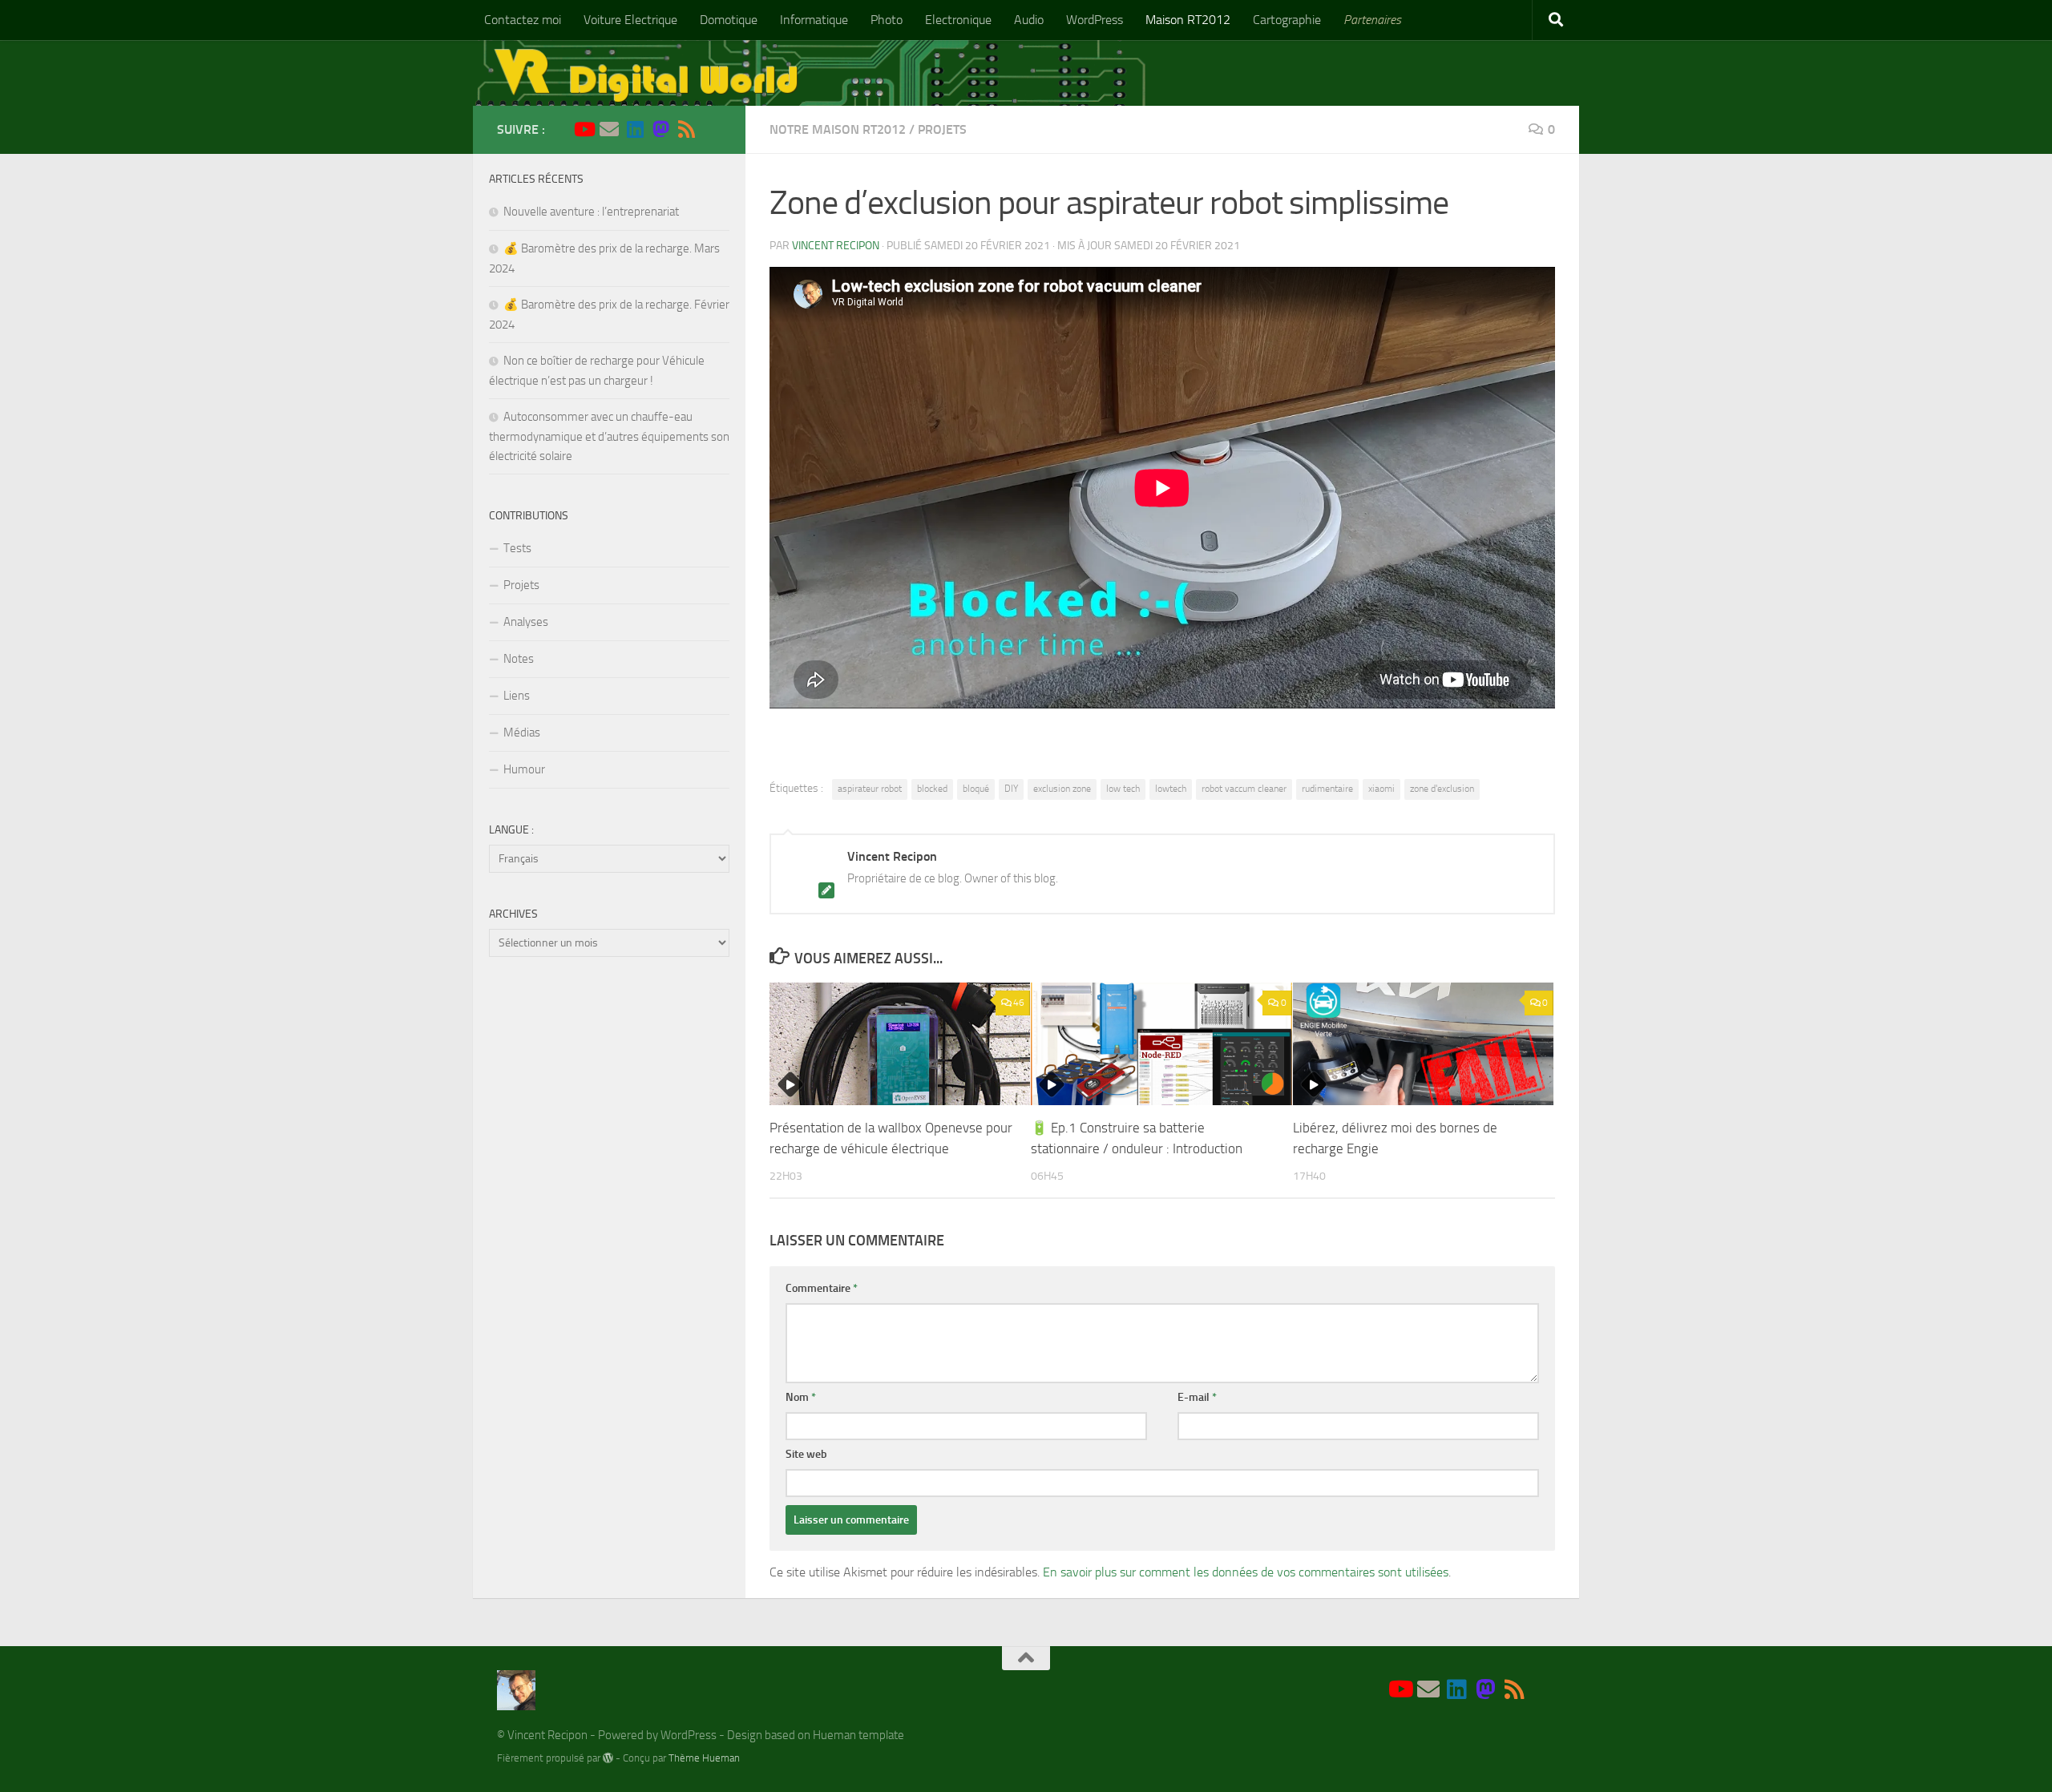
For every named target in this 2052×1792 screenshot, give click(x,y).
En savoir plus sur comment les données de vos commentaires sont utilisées (1246, 1572)
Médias (522, 733)
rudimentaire (1327, 789)
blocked (932, 789)
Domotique (729, 20)
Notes (519, 659)
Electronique (958, 20)
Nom (801, 1397)
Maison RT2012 (1188, 20)
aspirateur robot (870, 789)
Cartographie (1287, 20)
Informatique (814, 20)
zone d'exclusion (1442, 789)
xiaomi (1381, 789)
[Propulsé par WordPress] (608, 1758)
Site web (806, 1454)
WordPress (1095, 20)
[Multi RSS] (686, 129)
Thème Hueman (704, 1758)
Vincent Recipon (836, 246)
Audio (1029, 20)
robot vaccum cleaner (1244, 789)
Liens (517, 696)
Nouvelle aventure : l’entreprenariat (591, 212)
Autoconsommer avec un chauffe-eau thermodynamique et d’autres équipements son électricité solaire (609, 436)
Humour (524, 769)
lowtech (1171, 789)
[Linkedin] (635, 129)
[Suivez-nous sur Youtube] (584, 129)
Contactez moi (523, 20)
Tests (517, 548)
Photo (887, 20)
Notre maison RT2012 (838, 129)
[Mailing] (609, 129)
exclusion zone (1062, 789)
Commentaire (822, 1288)
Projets (942, 129)
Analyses (526, 622)
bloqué (976, 789)
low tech (1123, 789)
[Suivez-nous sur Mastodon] (660, 129)
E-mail (1197, 1397)
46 (1019, 1003)
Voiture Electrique (630, 20)
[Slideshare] (712, 130)
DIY (1011, 789)
